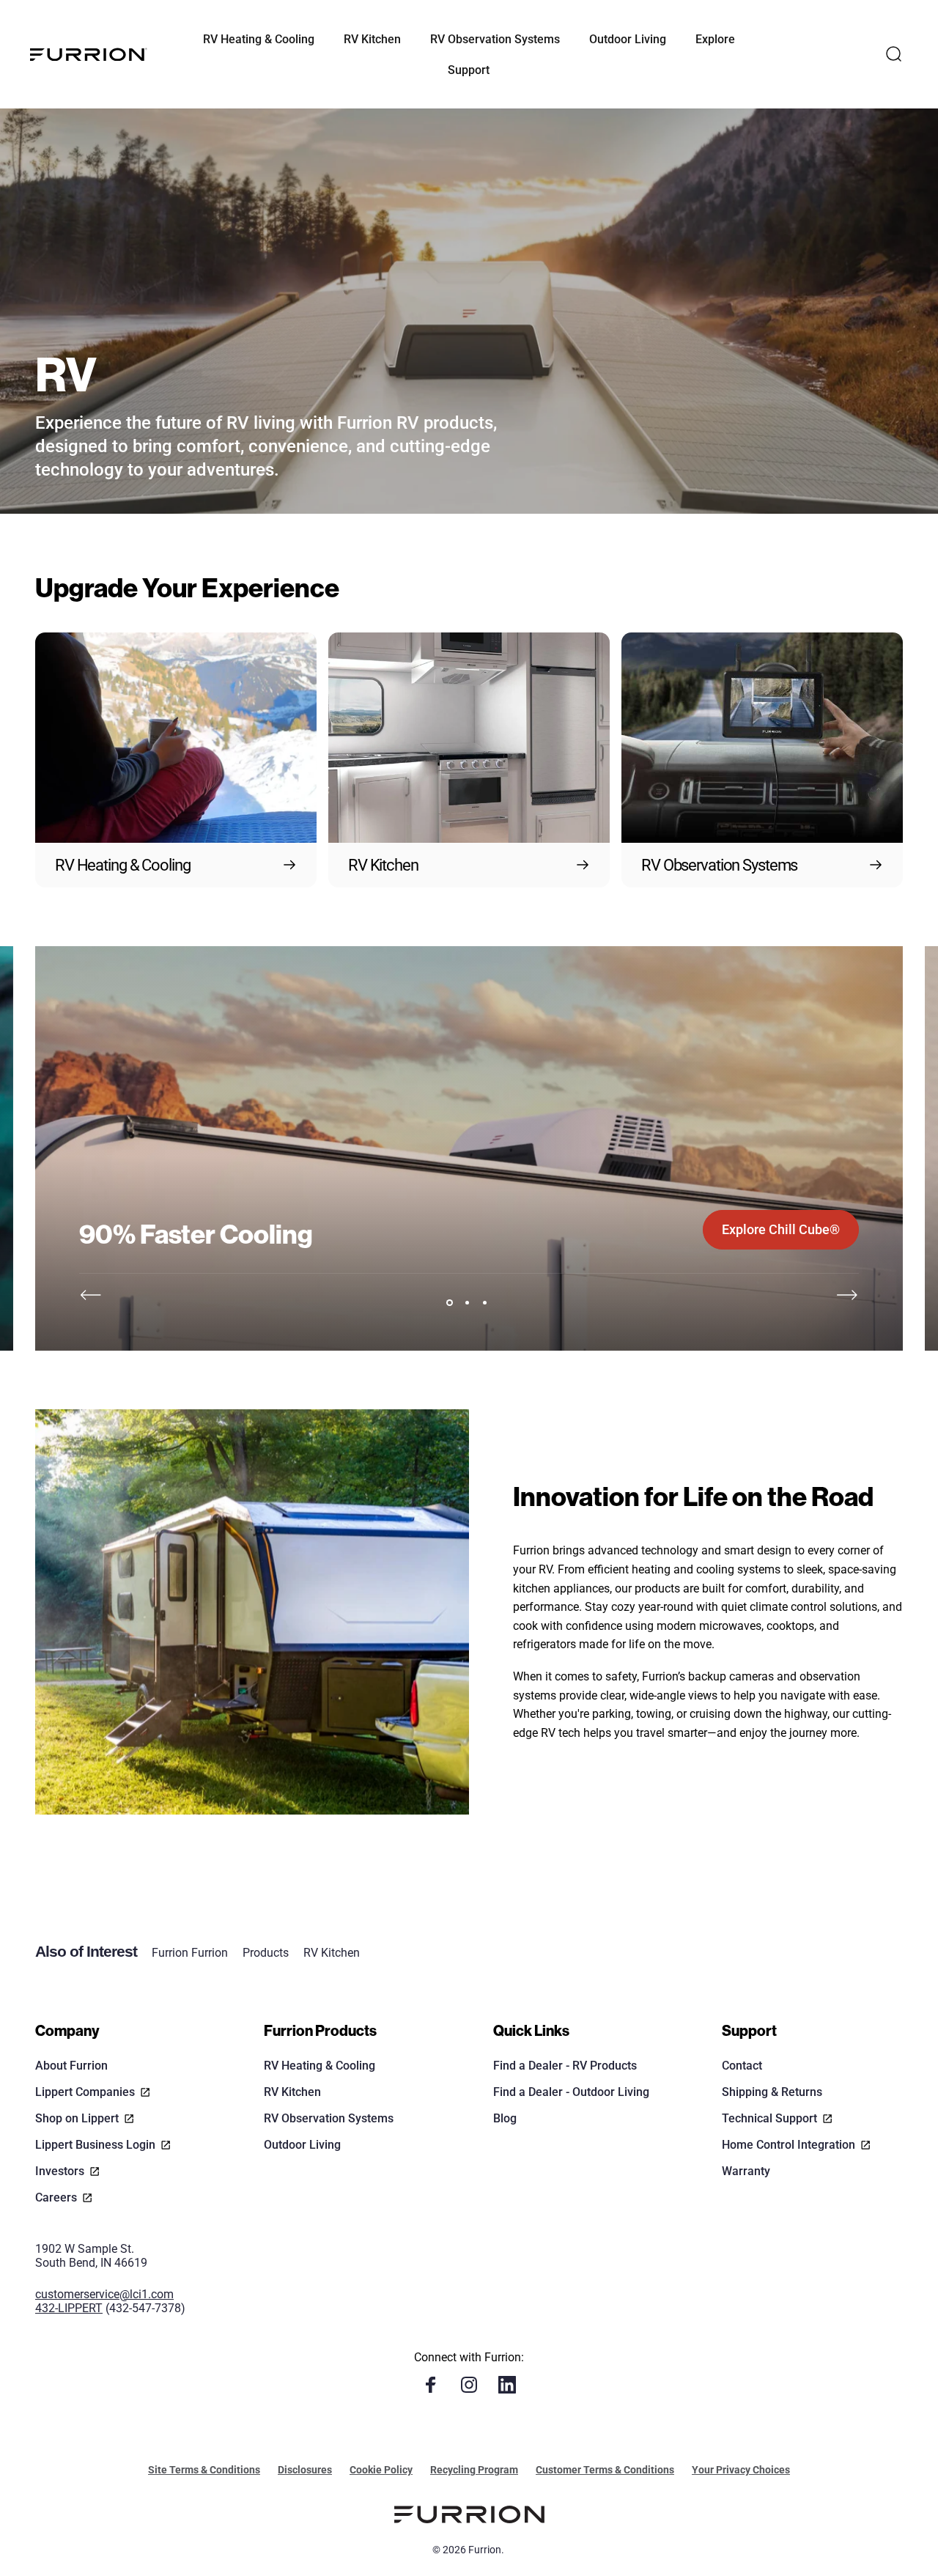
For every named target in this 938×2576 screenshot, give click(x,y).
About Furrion (71, 2066)
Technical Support (769, 2118)
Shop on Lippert (77, 2118)
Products (266, 1953)
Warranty (746, 2171)
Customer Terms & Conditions (605, 2470)
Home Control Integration (789, 2145)
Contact (742, 2066)
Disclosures (305, 2470)
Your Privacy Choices (741, 2470)
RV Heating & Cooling (320, 2066)
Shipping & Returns (772, 2092)
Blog (505, 2118)
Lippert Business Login (95, 2145)
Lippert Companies (85, 2092)
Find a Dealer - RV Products (565, 2066)
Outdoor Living (302, 2145)
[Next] (847, 1295)
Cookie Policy (381, 2470)
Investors (60, 2171)
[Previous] (91, 1295)
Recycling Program (474, 2470)
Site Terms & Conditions (204, 2470)
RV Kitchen (332, 1953)
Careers (56, 2197)
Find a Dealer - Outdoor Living (571, 2092)
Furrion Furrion (190, 1953)
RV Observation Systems (329, 2118)
